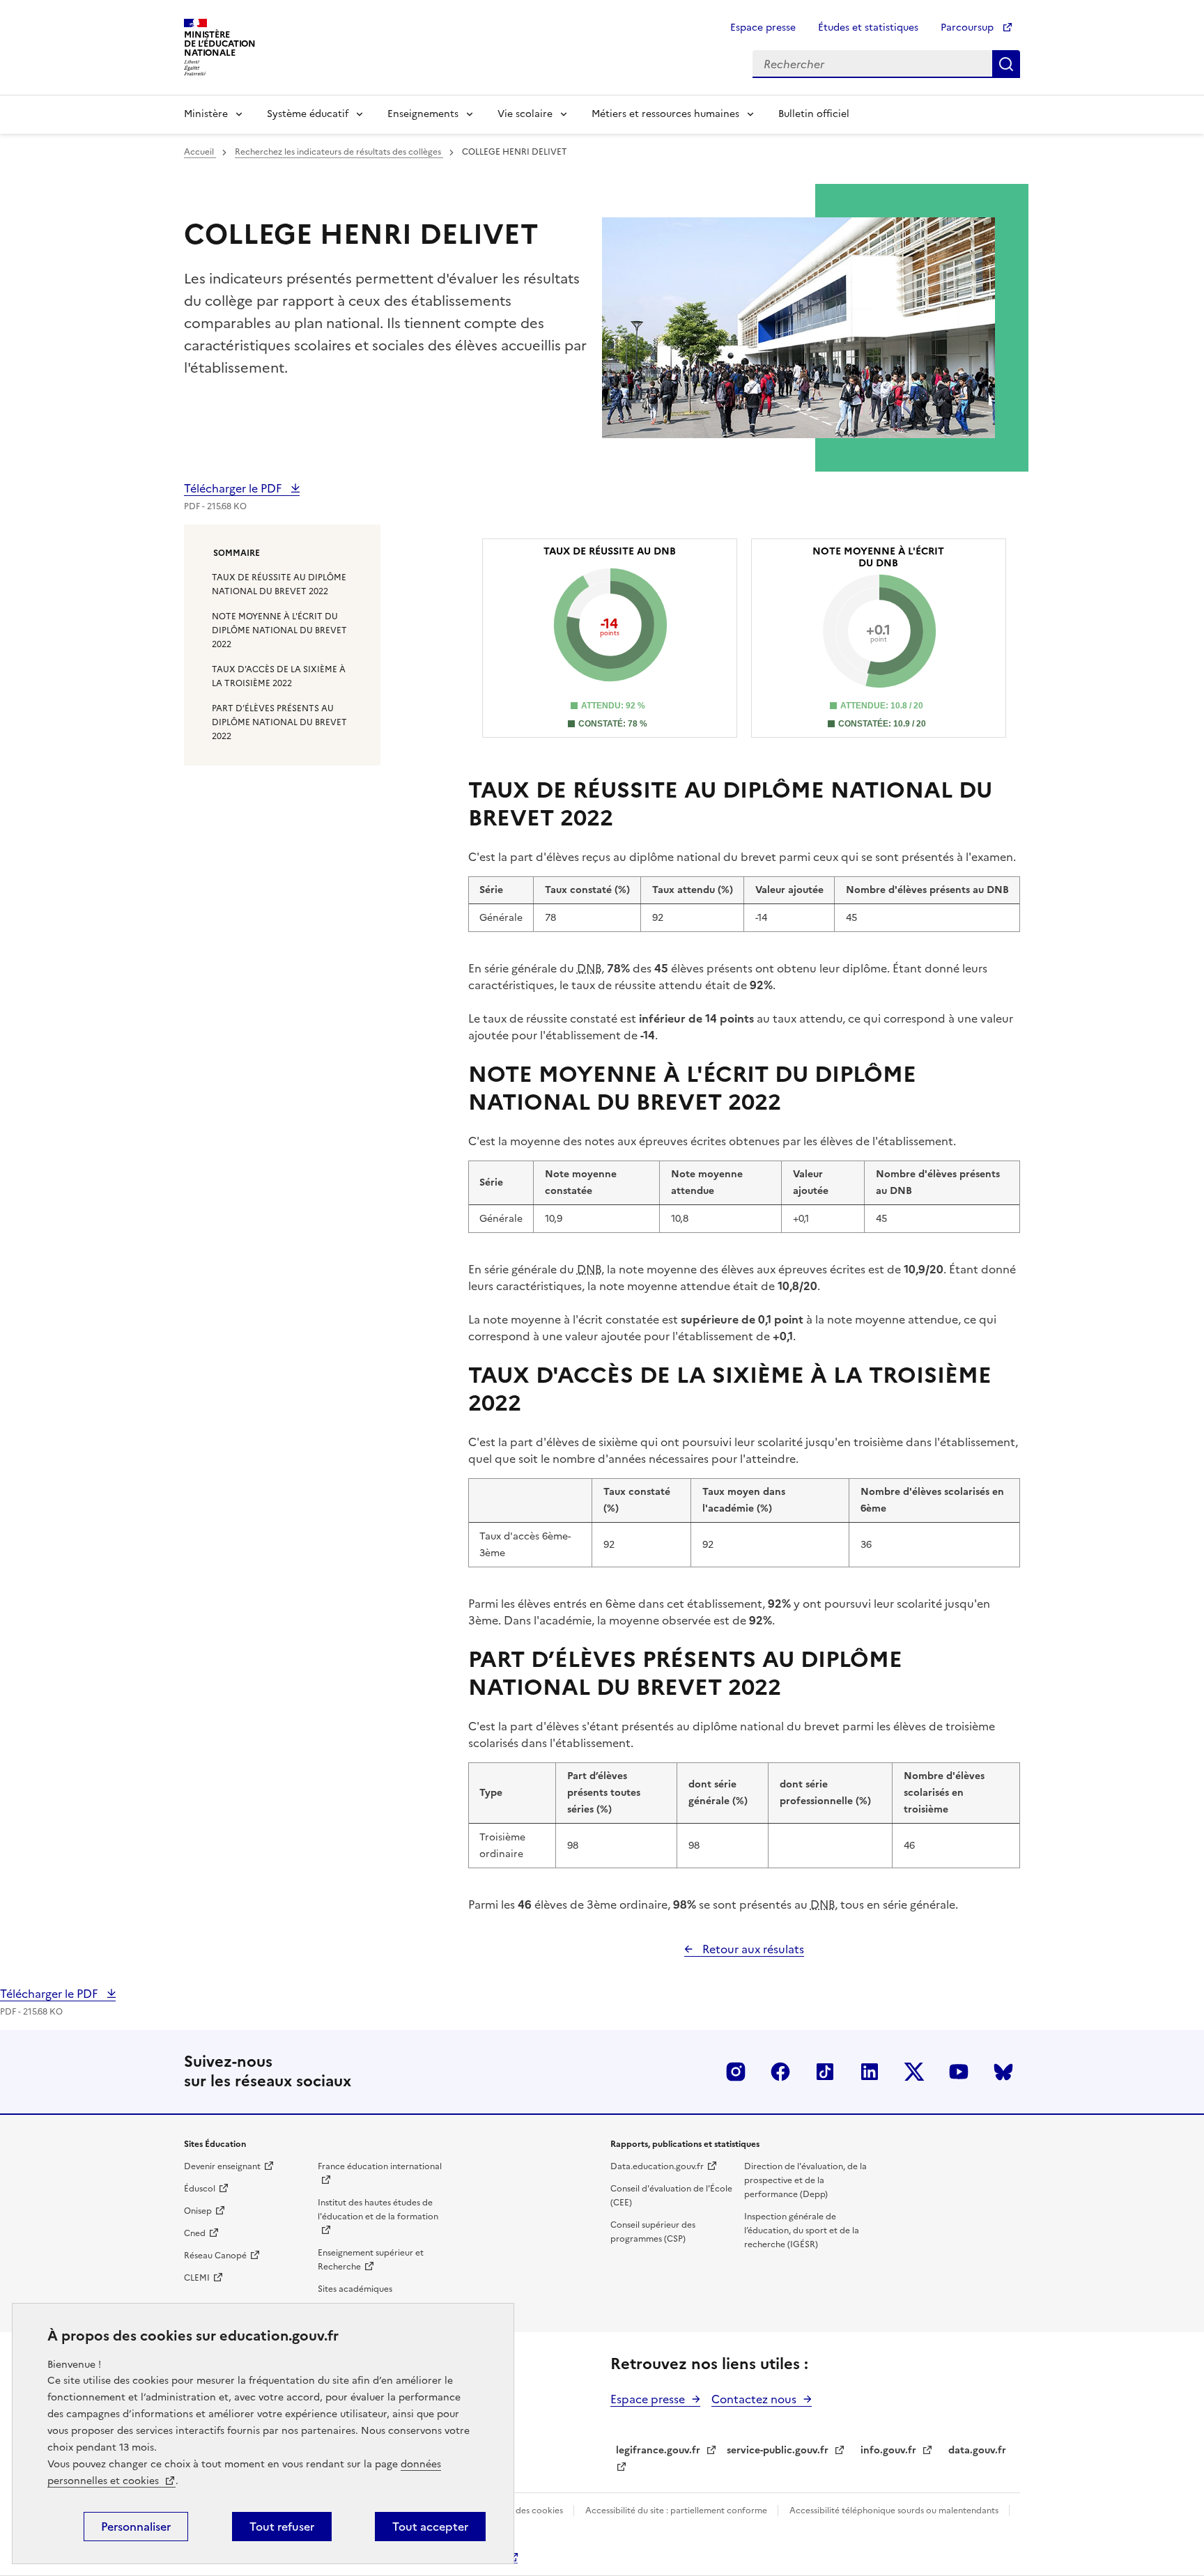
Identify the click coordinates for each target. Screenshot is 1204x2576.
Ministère (206, 114)
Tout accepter (430, 2527)
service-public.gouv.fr (778, 2450)
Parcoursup (968, 28)
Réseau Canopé (215, 2256)
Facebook (780, 2072)
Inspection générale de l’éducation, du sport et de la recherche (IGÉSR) (802, 2230)
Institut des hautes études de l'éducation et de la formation (378, 2210)
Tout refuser (282, 2527)
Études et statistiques (868, 28)
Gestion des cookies (524, 2511)
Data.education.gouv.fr (657, 2166)
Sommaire (237, 553)
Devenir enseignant (222, 2166)
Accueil (200, 152)
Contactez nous (754, 2399)
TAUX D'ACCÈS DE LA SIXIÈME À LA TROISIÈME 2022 (279, 676)
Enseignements (423, 114)
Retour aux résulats (752, 1949)
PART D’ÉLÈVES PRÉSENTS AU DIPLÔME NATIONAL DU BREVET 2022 (279, 722)
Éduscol (200, 2189)
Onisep (198, 2211)
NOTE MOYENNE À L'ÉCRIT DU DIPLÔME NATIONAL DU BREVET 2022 (279, 630)
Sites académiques (355, 2289)
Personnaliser (136, 2527)
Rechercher (1006, 64)
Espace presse (763, 28)
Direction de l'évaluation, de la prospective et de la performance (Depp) (805, 2180)
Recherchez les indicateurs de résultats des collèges (339, 152)
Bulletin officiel (814, 114)
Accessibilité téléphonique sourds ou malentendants (895, 2511)
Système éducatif (308, 114)
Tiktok (825, 2072)
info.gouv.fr (888, 2450)
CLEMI (197, 2278)
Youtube (959, 2072)
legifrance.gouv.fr (658, 2450)
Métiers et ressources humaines (665, 114)
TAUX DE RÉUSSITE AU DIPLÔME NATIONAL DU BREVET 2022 (279, 584)
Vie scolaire (525, 114)
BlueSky (1003, 2072)
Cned (195, 2233)
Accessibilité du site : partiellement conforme (677, 2511)
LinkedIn (870, 2072)
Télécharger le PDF (234, 488)
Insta (736, 2072)
